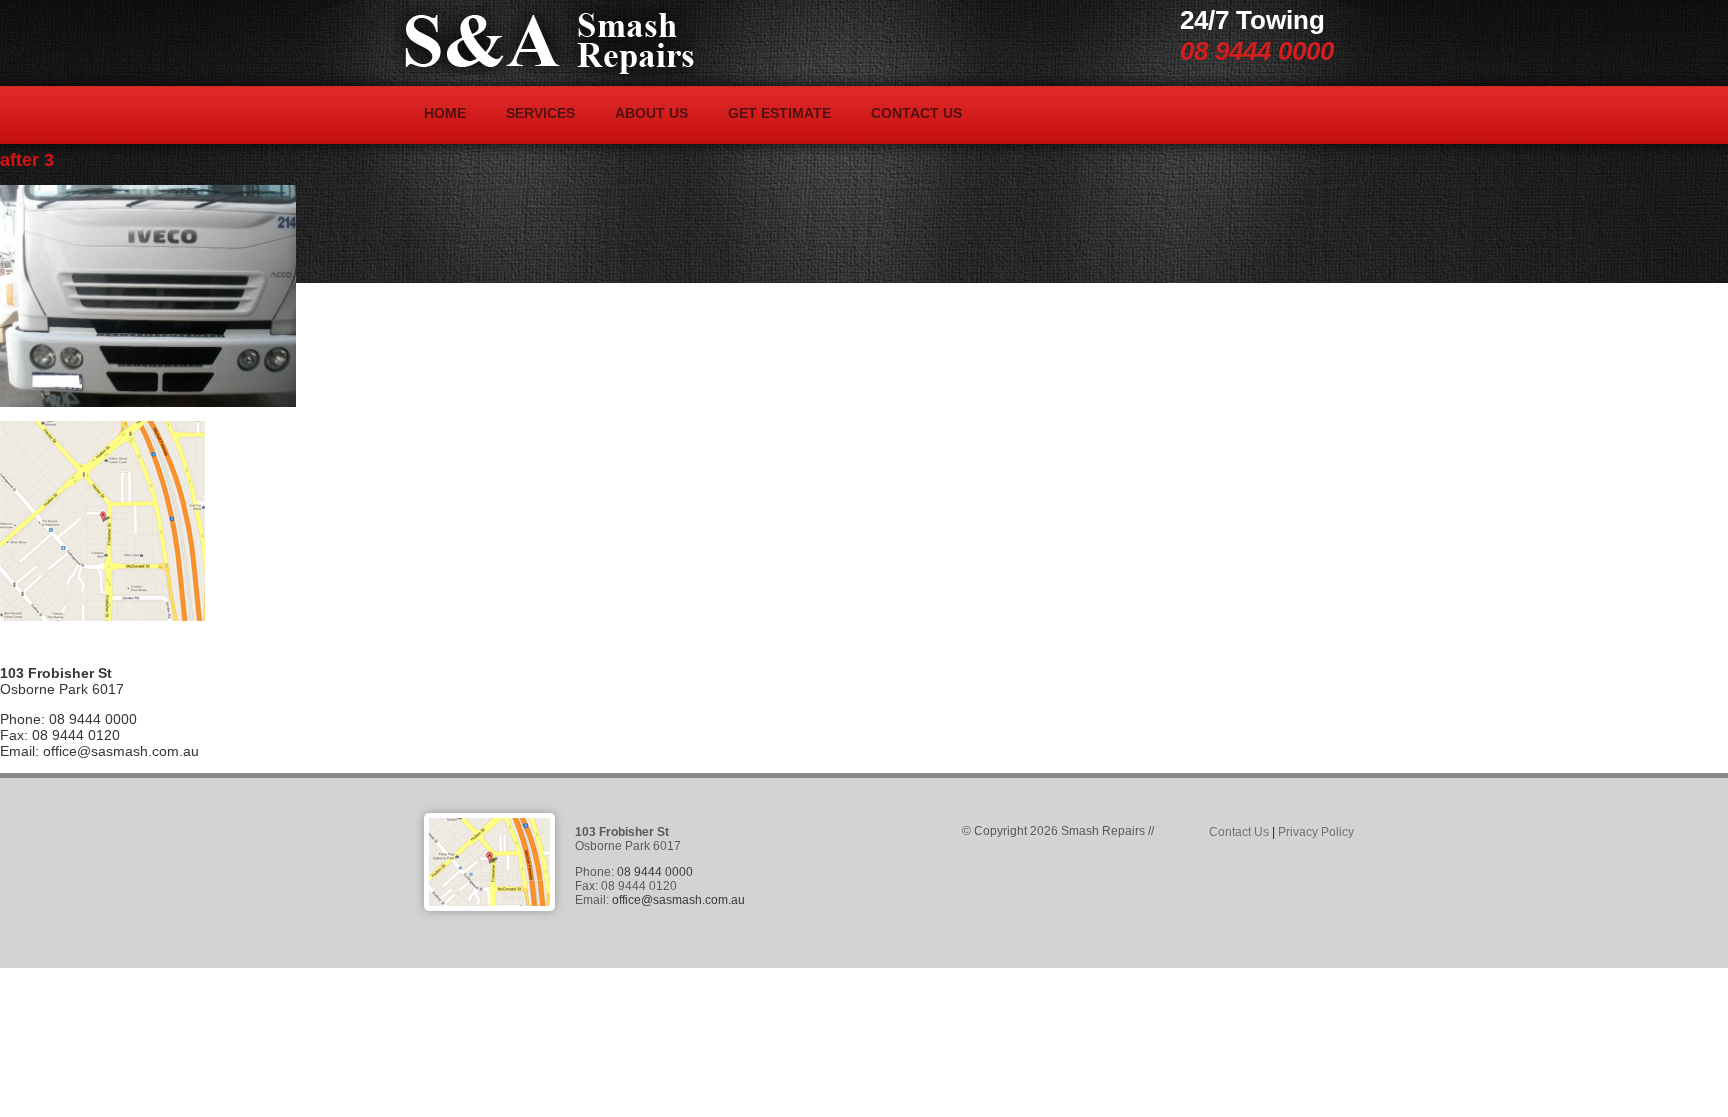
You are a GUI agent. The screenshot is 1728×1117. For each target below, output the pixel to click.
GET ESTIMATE (779, 113)
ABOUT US (651, 113)
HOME (445, 113)
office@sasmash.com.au (121, 751)
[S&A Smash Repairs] (544, 40)
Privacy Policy (1316, 832)
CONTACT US (916, 113)
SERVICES (540, 113)
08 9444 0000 (1257, 51)
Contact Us (1239, 832)
